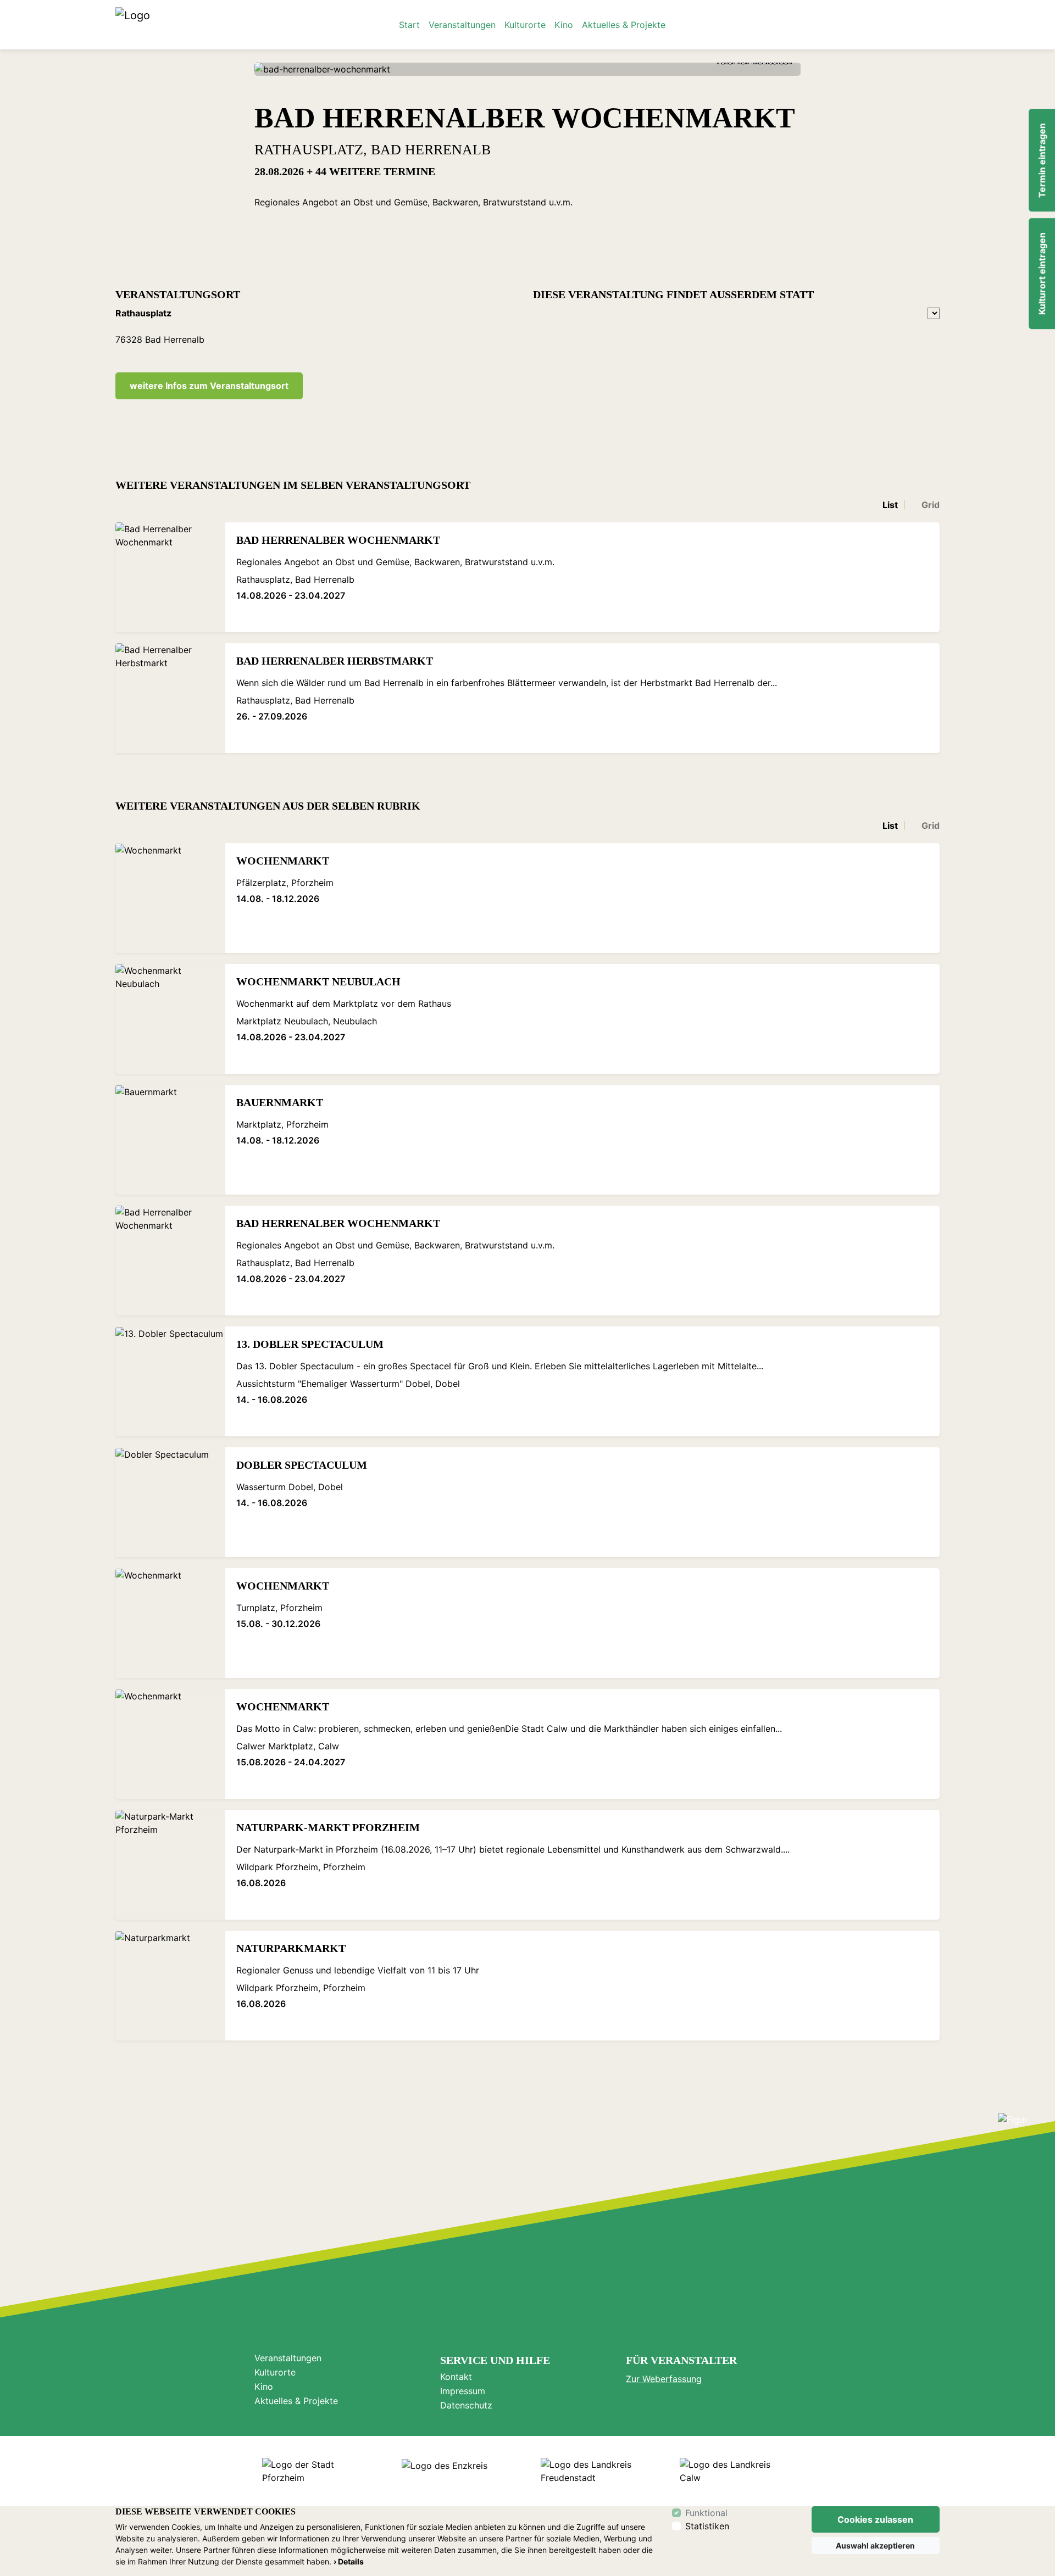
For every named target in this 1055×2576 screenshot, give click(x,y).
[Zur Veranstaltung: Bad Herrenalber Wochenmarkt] (170, 577)
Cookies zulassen (875, 2519)
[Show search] (927, 25)
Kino (564, 25)
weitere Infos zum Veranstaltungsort (209, 386)
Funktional (706, 2513)
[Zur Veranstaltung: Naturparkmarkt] (170, 1986)
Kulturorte (525, 25)
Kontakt (456, 2377)
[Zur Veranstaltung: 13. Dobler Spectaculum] (170, 1381)
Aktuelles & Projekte (624, 25)
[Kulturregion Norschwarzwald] (133, 25)
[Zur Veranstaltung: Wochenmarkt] (170, 898)
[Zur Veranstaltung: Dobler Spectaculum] (170, 1502)
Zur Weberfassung (664, 2379)
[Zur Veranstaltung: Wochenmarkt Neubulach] (170, 1019)
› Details (349, 2561)
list (890, 505)
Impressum (463, 2391)
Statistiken (707, 2526)
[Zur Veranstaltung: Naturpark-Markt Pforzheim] (170, 1865)
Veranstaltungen (462, 25)
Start (409, 25)
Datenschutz (466, 2405)
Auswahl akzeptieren (875, 2546)
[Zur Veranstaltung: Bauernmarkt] (170, 1140)
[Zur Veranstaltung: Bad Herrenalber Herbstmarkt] (170, 698)
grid (931, 505)
